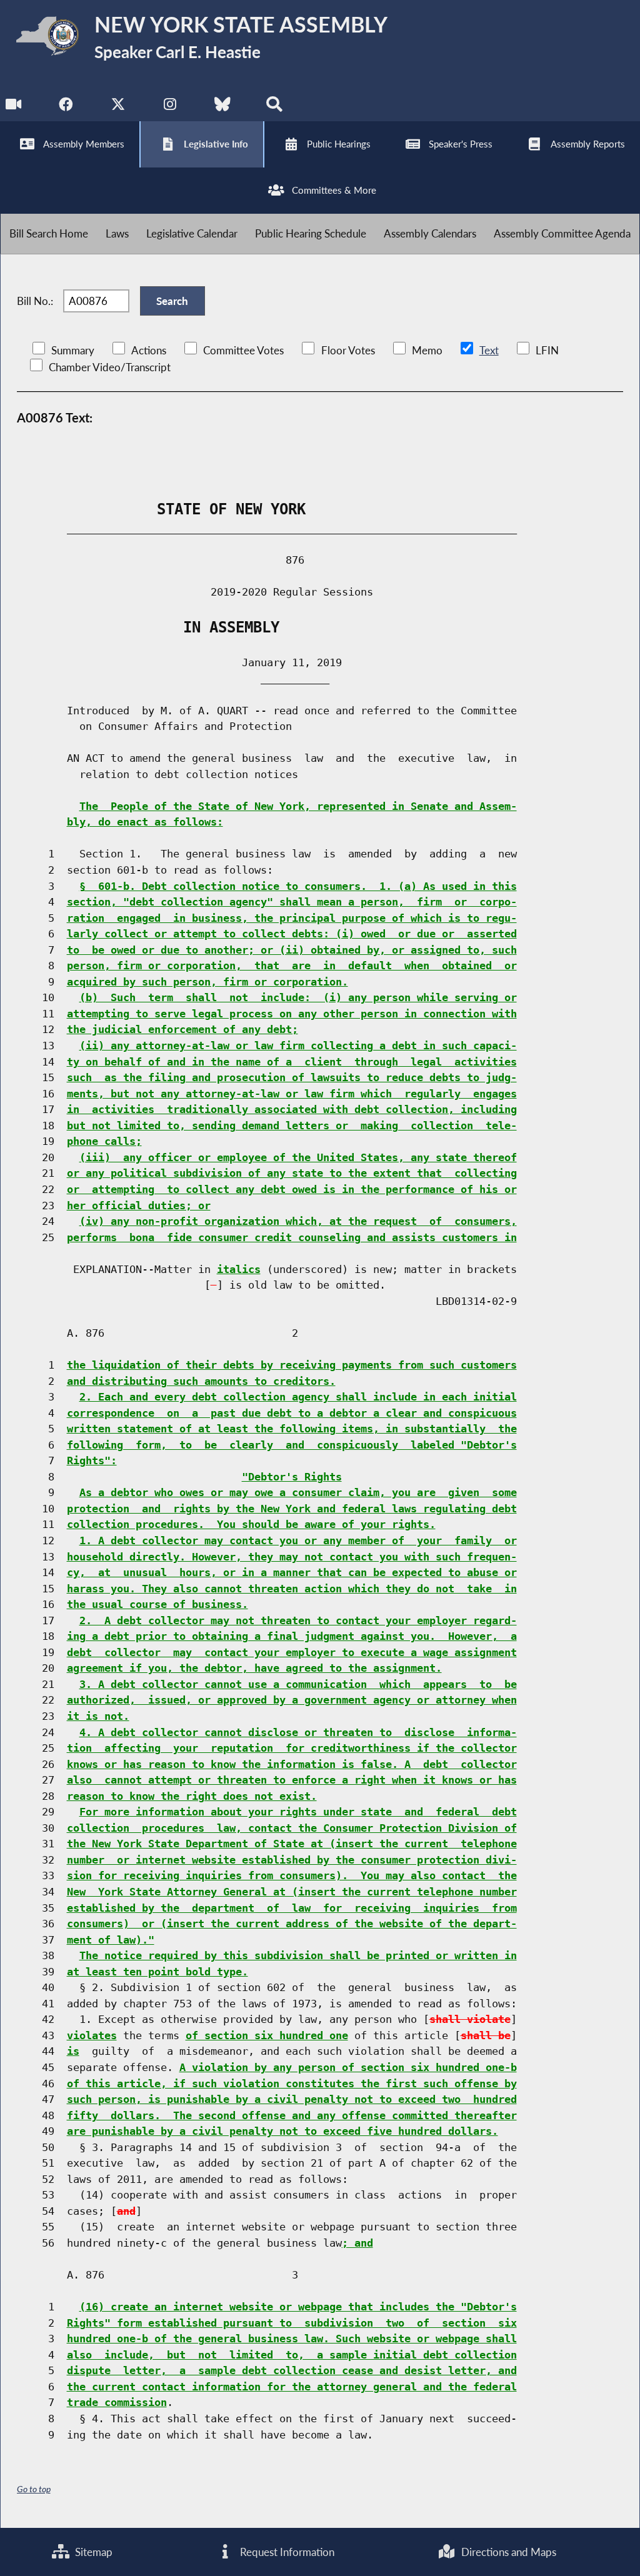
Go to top (34, 2489)
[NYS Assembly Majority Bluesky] (222, 107)
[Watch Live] (14, 107)
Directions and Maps (507, 2552)
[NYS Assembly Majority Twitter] (118, 107)
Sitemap (92, 2552)
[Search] (274, 107)
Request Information (286, 2552)
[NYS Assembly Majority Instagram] (170, 107)
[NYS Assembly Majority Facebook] (66, 107)
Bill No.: (35, 301)
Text (489, 350)
